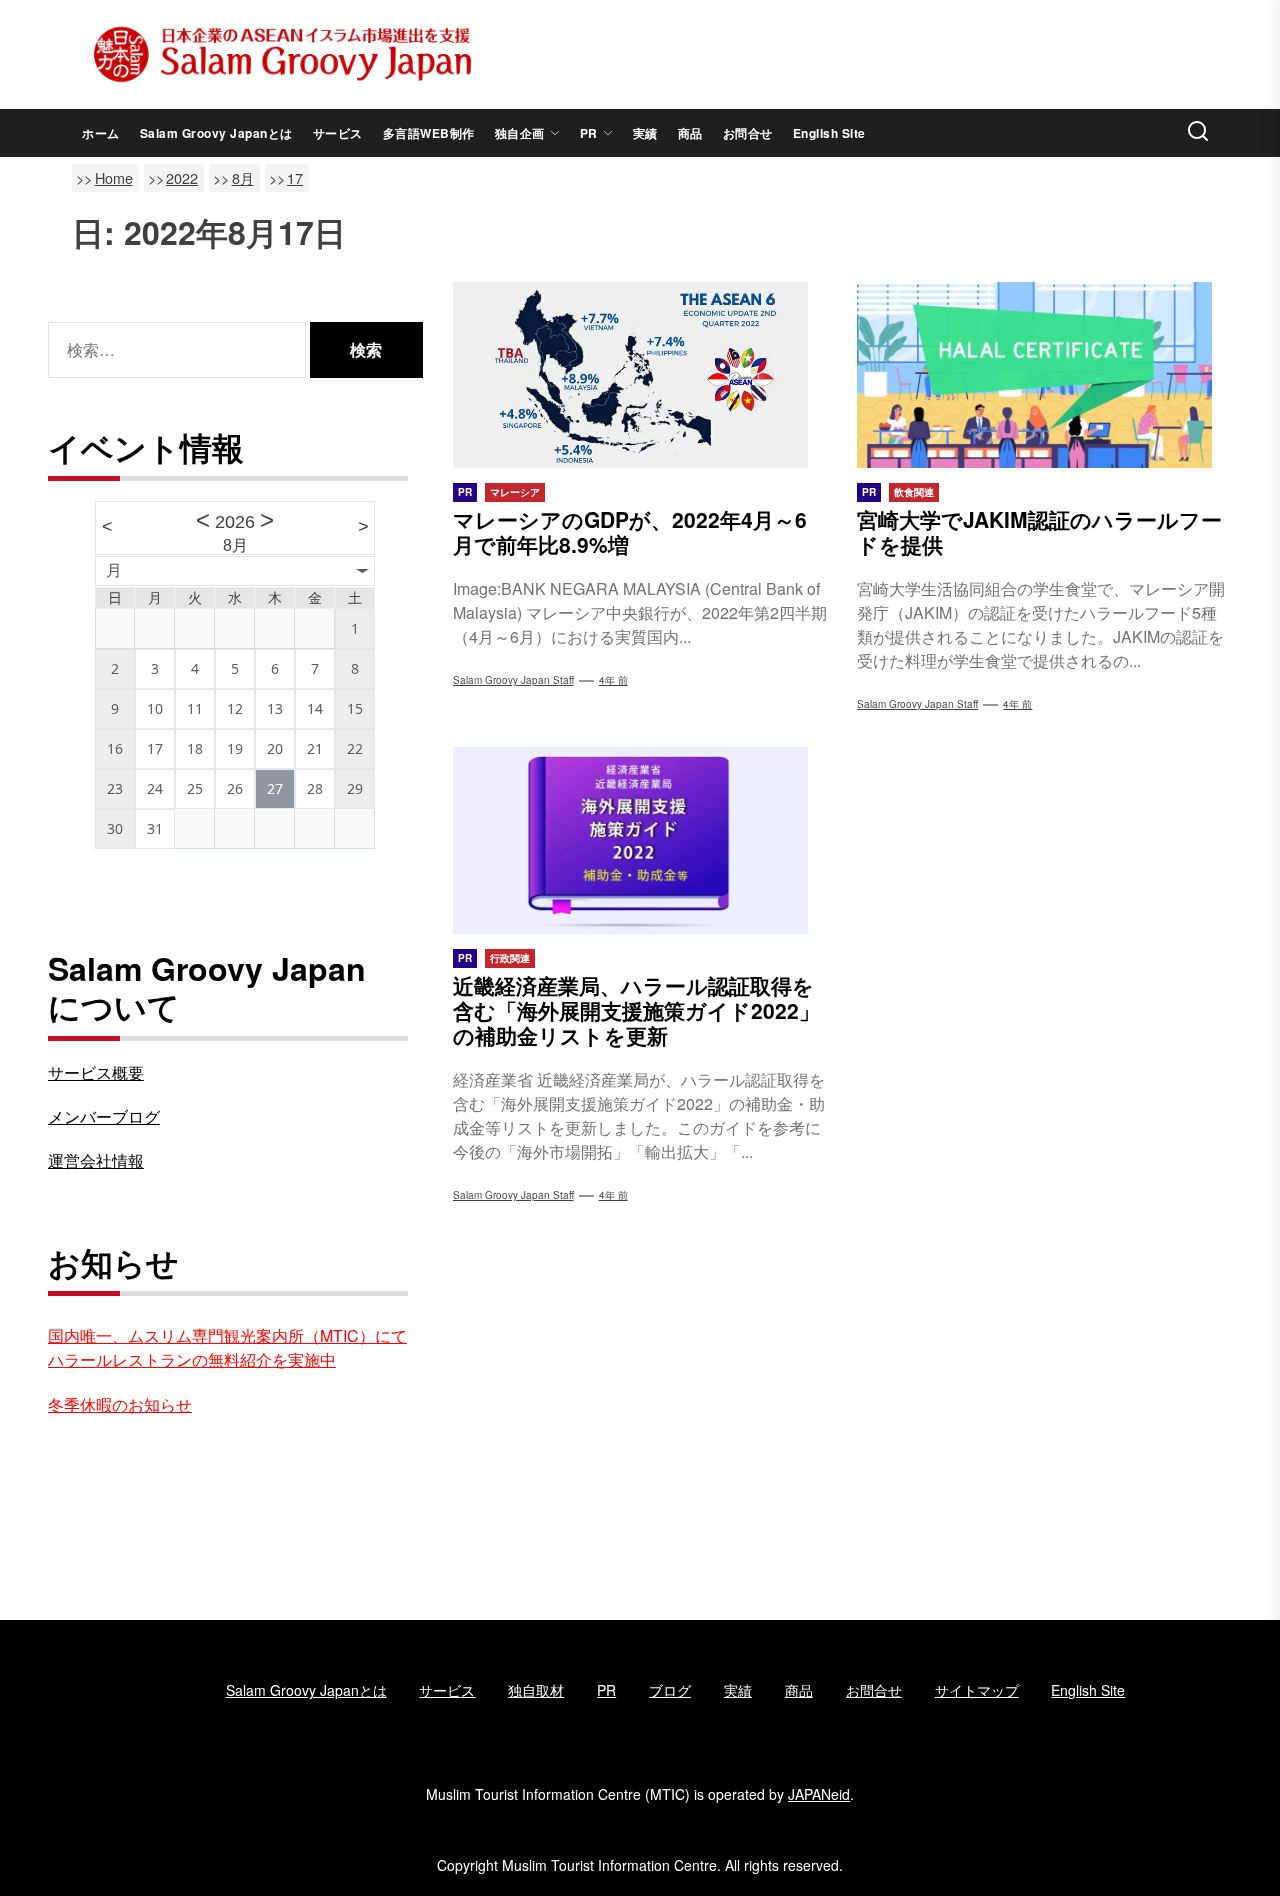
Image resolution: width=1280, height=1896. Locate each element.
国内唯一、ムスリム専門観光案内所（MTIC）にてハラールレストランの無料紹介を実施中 (227, 1347)
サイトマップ (977, 1690)
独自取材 (536, 1690)
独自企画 (520, 133)
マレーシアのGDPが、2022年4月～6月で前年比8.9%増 (630, 531)
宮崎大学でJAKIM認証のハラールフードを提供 (1039, 531)
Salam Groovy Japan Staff (513, 680)
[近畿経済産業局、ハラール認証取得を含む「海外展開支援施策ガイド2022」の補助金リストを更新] (640, 840)
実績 (645, 133)
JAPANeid (819, 1794)
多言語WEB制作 (429, 133)
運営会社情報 (96, 1160)
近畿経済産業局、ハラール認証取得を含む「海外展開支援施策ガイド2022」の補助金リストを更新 (636, 1010)
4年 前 (613, 680)
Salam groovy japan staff (917, 704)
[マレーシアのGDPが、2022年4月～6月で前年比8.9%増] (640, 375)
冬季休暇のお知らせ (120, 1404)
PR (589, 133)
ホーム (101, 133)
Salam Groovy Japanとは (216, 133)
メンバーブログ (104, 1116)
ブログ (670, 1690)
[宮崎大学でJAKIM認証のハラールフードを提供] (1044, 375)
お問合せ (748, 133)
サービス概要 (96, 1072)
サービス (338, 133)
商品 (690, 133)
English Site (829, 133)
